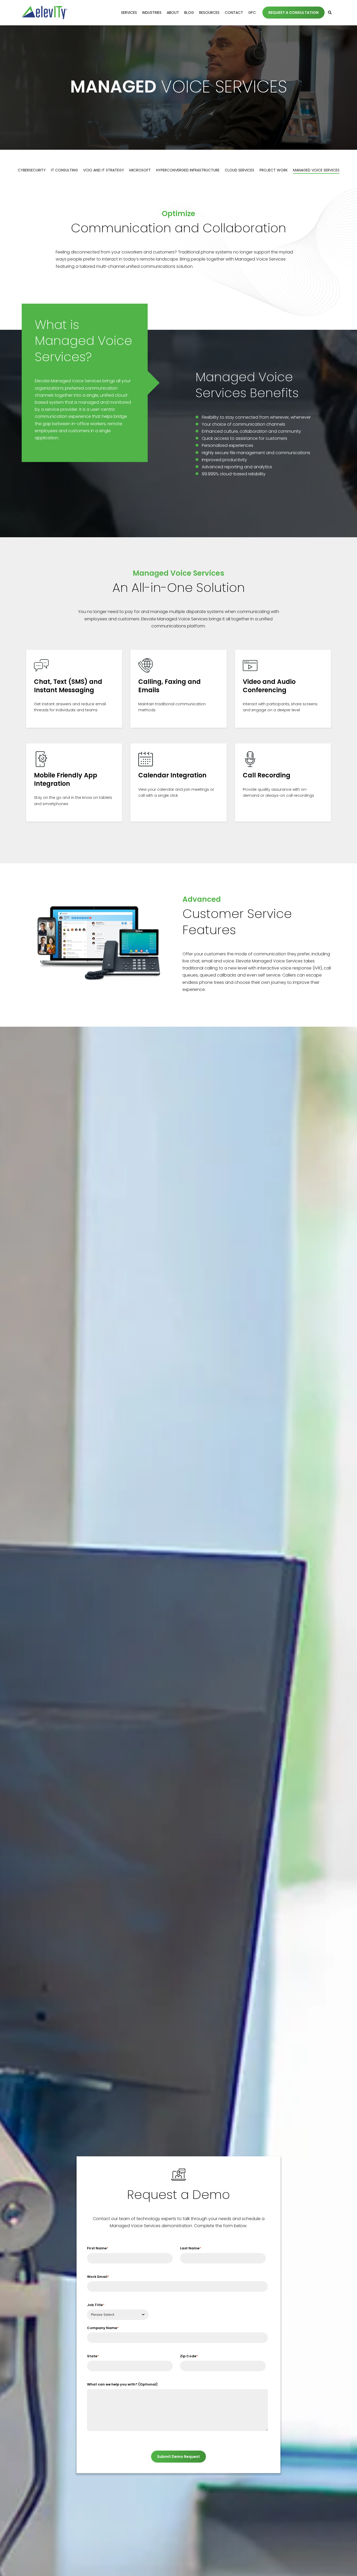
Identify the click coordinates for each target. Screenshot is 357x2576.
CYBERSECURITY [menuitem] (32, 170)
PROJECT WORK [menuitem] (274, 170)
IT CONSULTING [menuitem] (64, 170)
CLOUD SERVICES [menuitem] (240, 170)
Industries (152, 13)
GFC (252, 13)
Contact (234, 13)
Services (129, 13)
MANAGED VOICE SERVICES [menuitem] (316, 170)
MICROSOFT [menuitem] (140, 170)
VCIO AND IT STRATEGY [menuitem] (104, 170)
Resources (209, 13)
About (173, 13)
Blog (189, 13)
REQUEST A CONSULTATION (293, 13)
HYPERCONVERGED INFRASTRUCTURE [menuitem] (188, 170)
